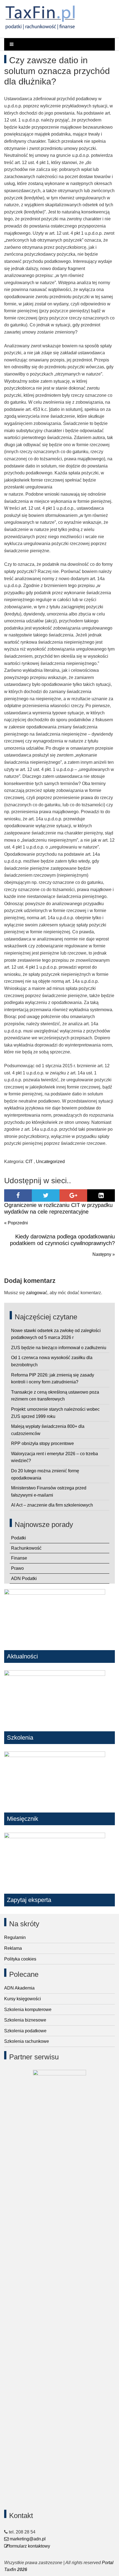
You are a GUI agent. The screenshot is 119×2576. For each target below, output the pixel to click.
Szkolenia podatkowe (25, 2031)
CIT (29, 1162)
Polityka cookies (20, 1959)
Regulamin (15, 1937)
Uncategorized (50, 1162)
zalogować (37, 1293)
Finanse (19, 1558)
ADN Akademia (19, 1988)
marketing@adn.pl (27, 2539)
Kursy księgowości (23, 1999)
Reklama (13, 1948)
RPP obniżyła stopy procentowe (42, 1443)
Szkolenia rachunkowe (27, 2041)
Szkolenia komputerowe (28, 2010)
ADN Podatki (24, 1578)
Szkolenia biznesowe (25, 2020)
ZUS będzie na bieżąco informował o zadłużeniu (59, 1348)
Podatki (19, 1538)
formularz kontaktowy (29, 2546)
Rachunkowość (26, 1548)
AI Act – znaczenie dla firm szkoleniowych (52, 1505)
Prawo (17, 1568)
